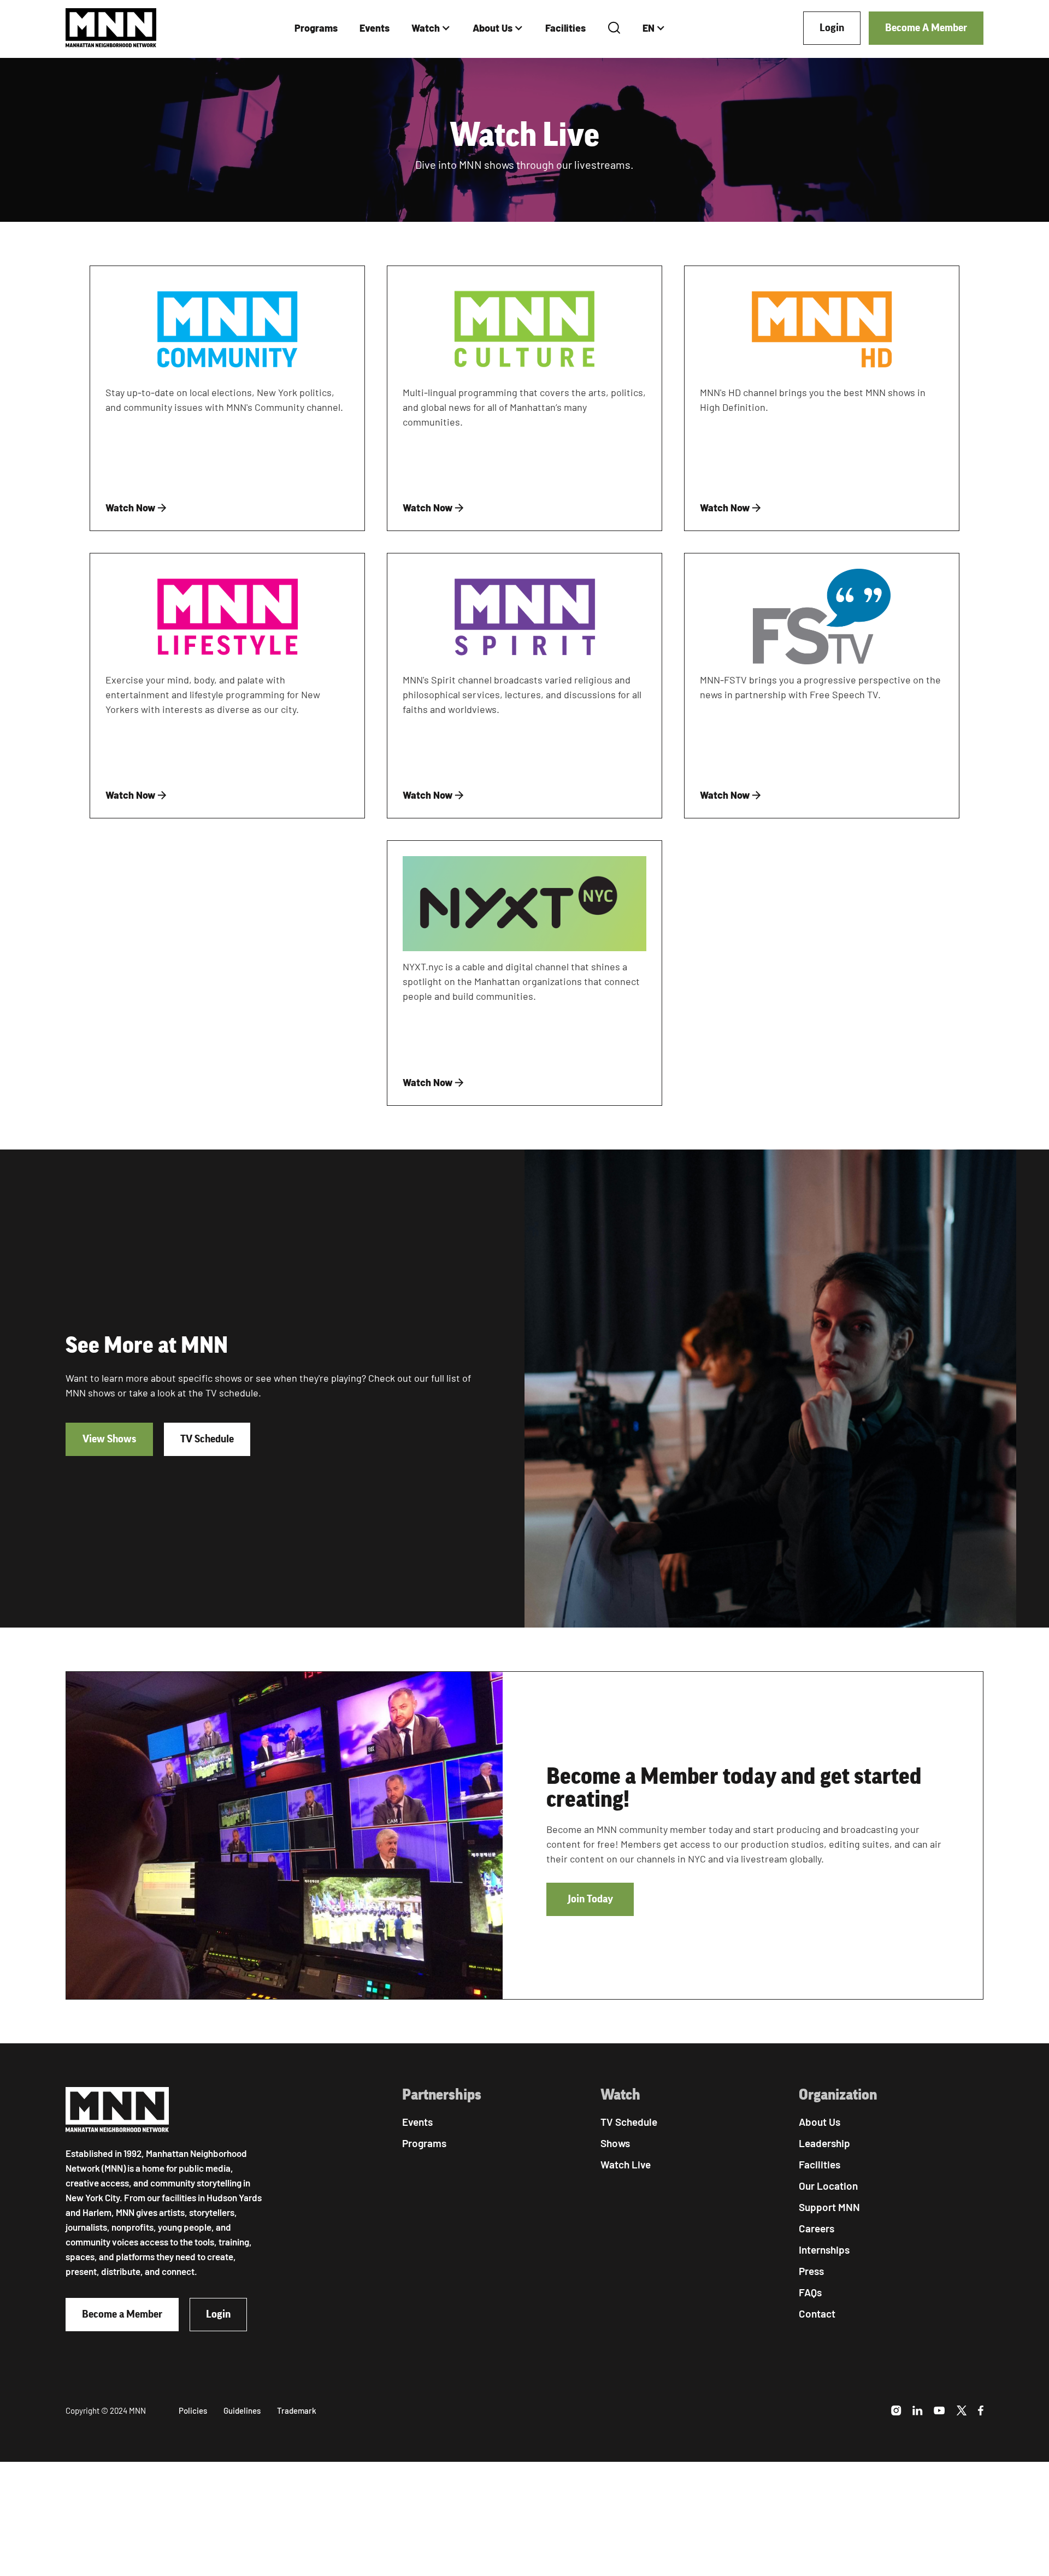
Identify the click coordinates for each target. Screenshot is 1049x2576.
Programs (316, 28)
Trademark (297, 2410)
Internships (824, 2250)
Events (375, 28)
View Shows (109, 1439)
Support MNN (829, 2207)
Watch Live (626, 2164)
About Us (493, 28)
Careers (817, 2228)
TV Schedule (207, 1439)
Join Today (590, 1899)
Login (832, 28)
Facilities (565, 28)
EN (649, 28)
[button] (431, 28)
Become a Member (122, 2314)
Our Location (828, 2186)
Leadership (824, 2143)
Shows (615, 2143)
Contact (817, 2313)
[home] (111, 28)
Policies (193, 2410)
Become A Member (926, 28)
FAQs (810, 2292)
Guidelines (242, 2410)
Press (811, 2271)
